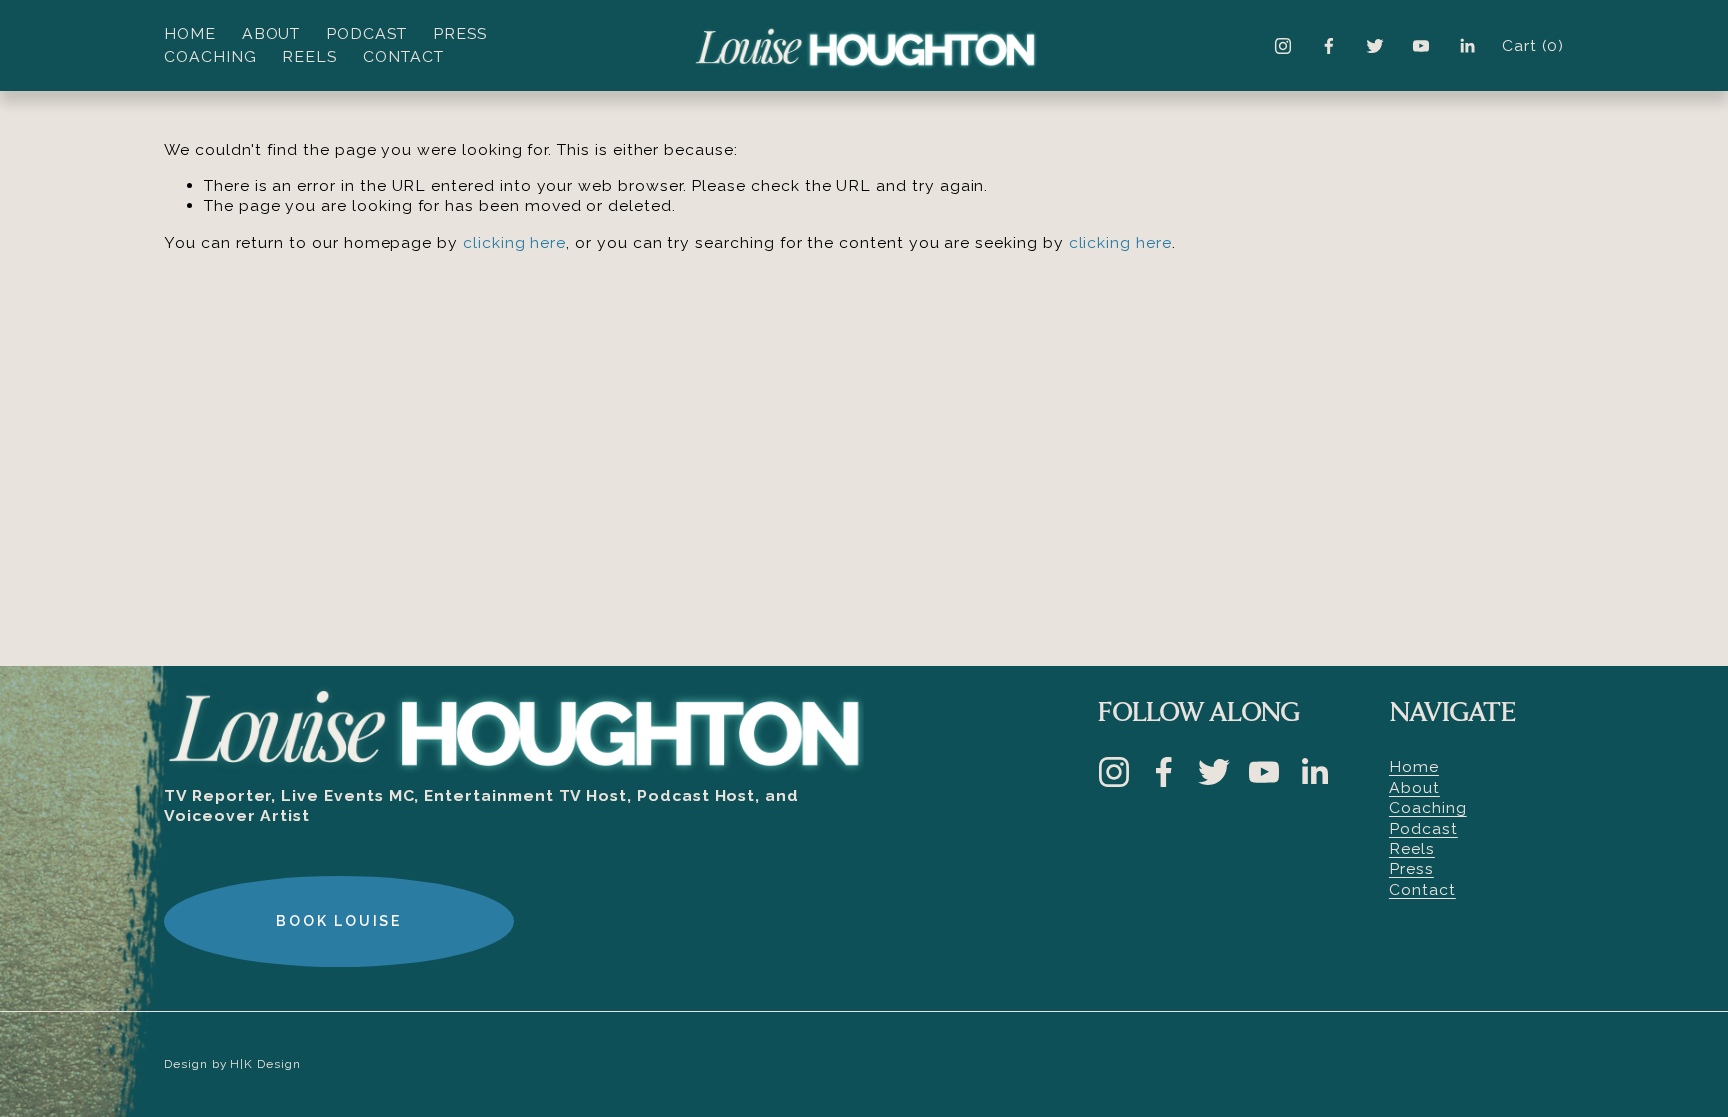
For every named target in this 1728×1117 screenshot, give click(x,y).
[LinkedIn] (1467, 46)
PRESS (460, 33)
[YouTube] (1421, 46)
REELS (309, 56)
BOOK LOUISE (339, 921)
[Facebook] (1329, 46)
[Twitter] (1375, 46)
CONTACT (403, 56)
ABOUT (271, 33)
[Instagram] (1283, 46)
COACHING (210, 56)
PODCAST (366, 33)
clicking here (514, 242)
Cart (1533, 45)
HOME (190, 33)
